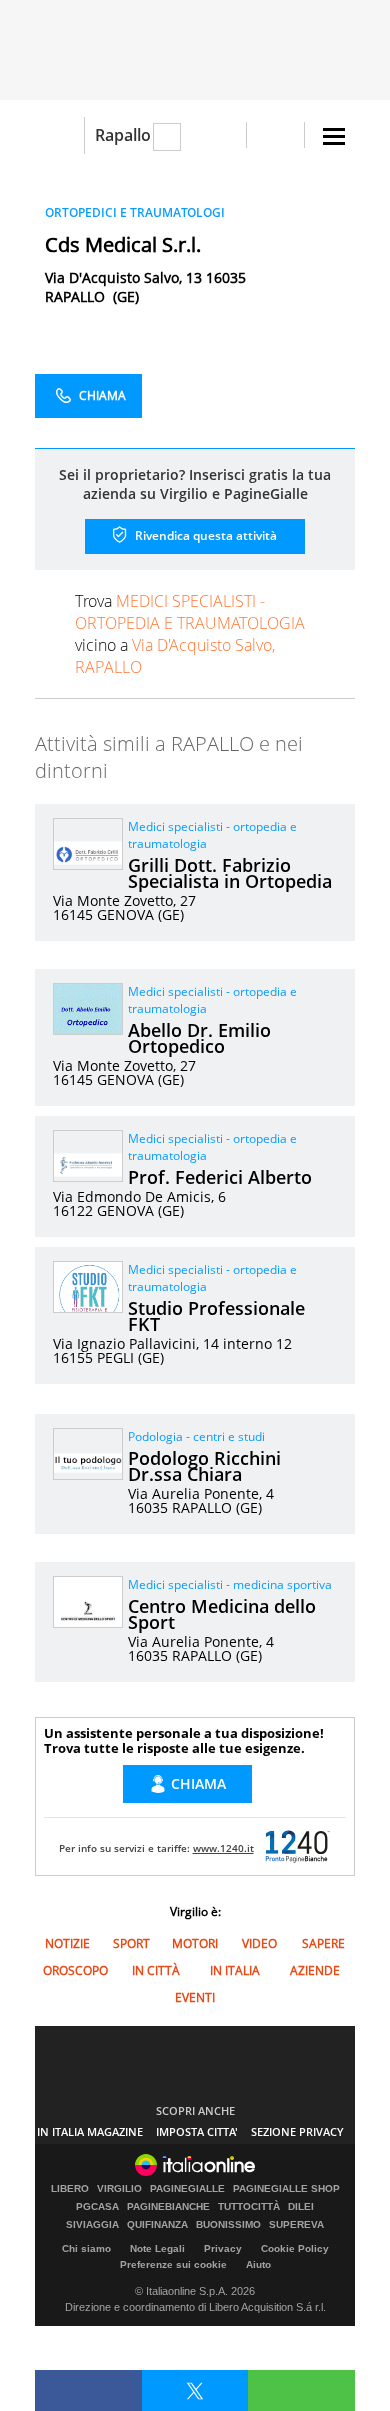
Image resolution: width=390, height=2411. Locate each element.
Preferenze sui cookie (173, 2264)
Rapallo (123, 135)
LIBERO (70, 2189)
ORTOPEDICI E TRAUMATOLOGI (135, 212)
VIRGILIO (119, 2189)
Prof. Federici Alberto (220, 1177)
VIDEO (259, 1943)
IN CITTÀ (156, 1970)
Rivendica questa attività (204, 535)
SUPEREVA (296, 2225)
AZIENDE (315, 1970)
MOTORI (195, 1943)
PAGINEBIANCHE (168, 2207)
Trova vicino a (190, 634)
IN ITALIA (235, 1970)
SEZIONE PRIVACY (297, 2131)
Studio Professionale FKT (216, 1316)
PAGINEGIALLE (187, 2189)
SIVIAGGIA (92, 2225)
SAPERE (323, 1943)
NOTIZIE (67, 1943)
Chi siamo (86, 2248)
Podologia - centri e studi (196, 1436)
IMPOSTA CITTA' (197, 2131)
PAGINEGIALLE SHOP (286, 2189)
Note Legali (157, 2248)
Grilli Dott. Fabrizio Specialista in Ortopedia (230, 873)
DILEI (301, 2207)
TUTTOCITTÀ (249, 2207)
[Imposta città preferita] (59, 135)
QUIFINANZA (157, 2225)
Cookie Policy (295, 2248)
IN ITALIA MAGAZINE (90, 2131)
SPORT (131, 1943)
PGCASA (97, 2207)
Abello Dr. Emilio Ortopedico (199, 1038)
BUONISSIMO (228, 2225)
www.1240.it (223, 1848)
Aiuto (258, 2264)
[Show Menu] (334, 136)
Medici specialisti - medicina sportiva (230, 1584)
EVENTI (195, 1997)
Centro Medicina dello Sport (222, 1614)
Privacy (223, 2248)
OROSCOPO (75, 1970)
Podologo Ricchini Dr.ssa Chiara (204, 1466)
